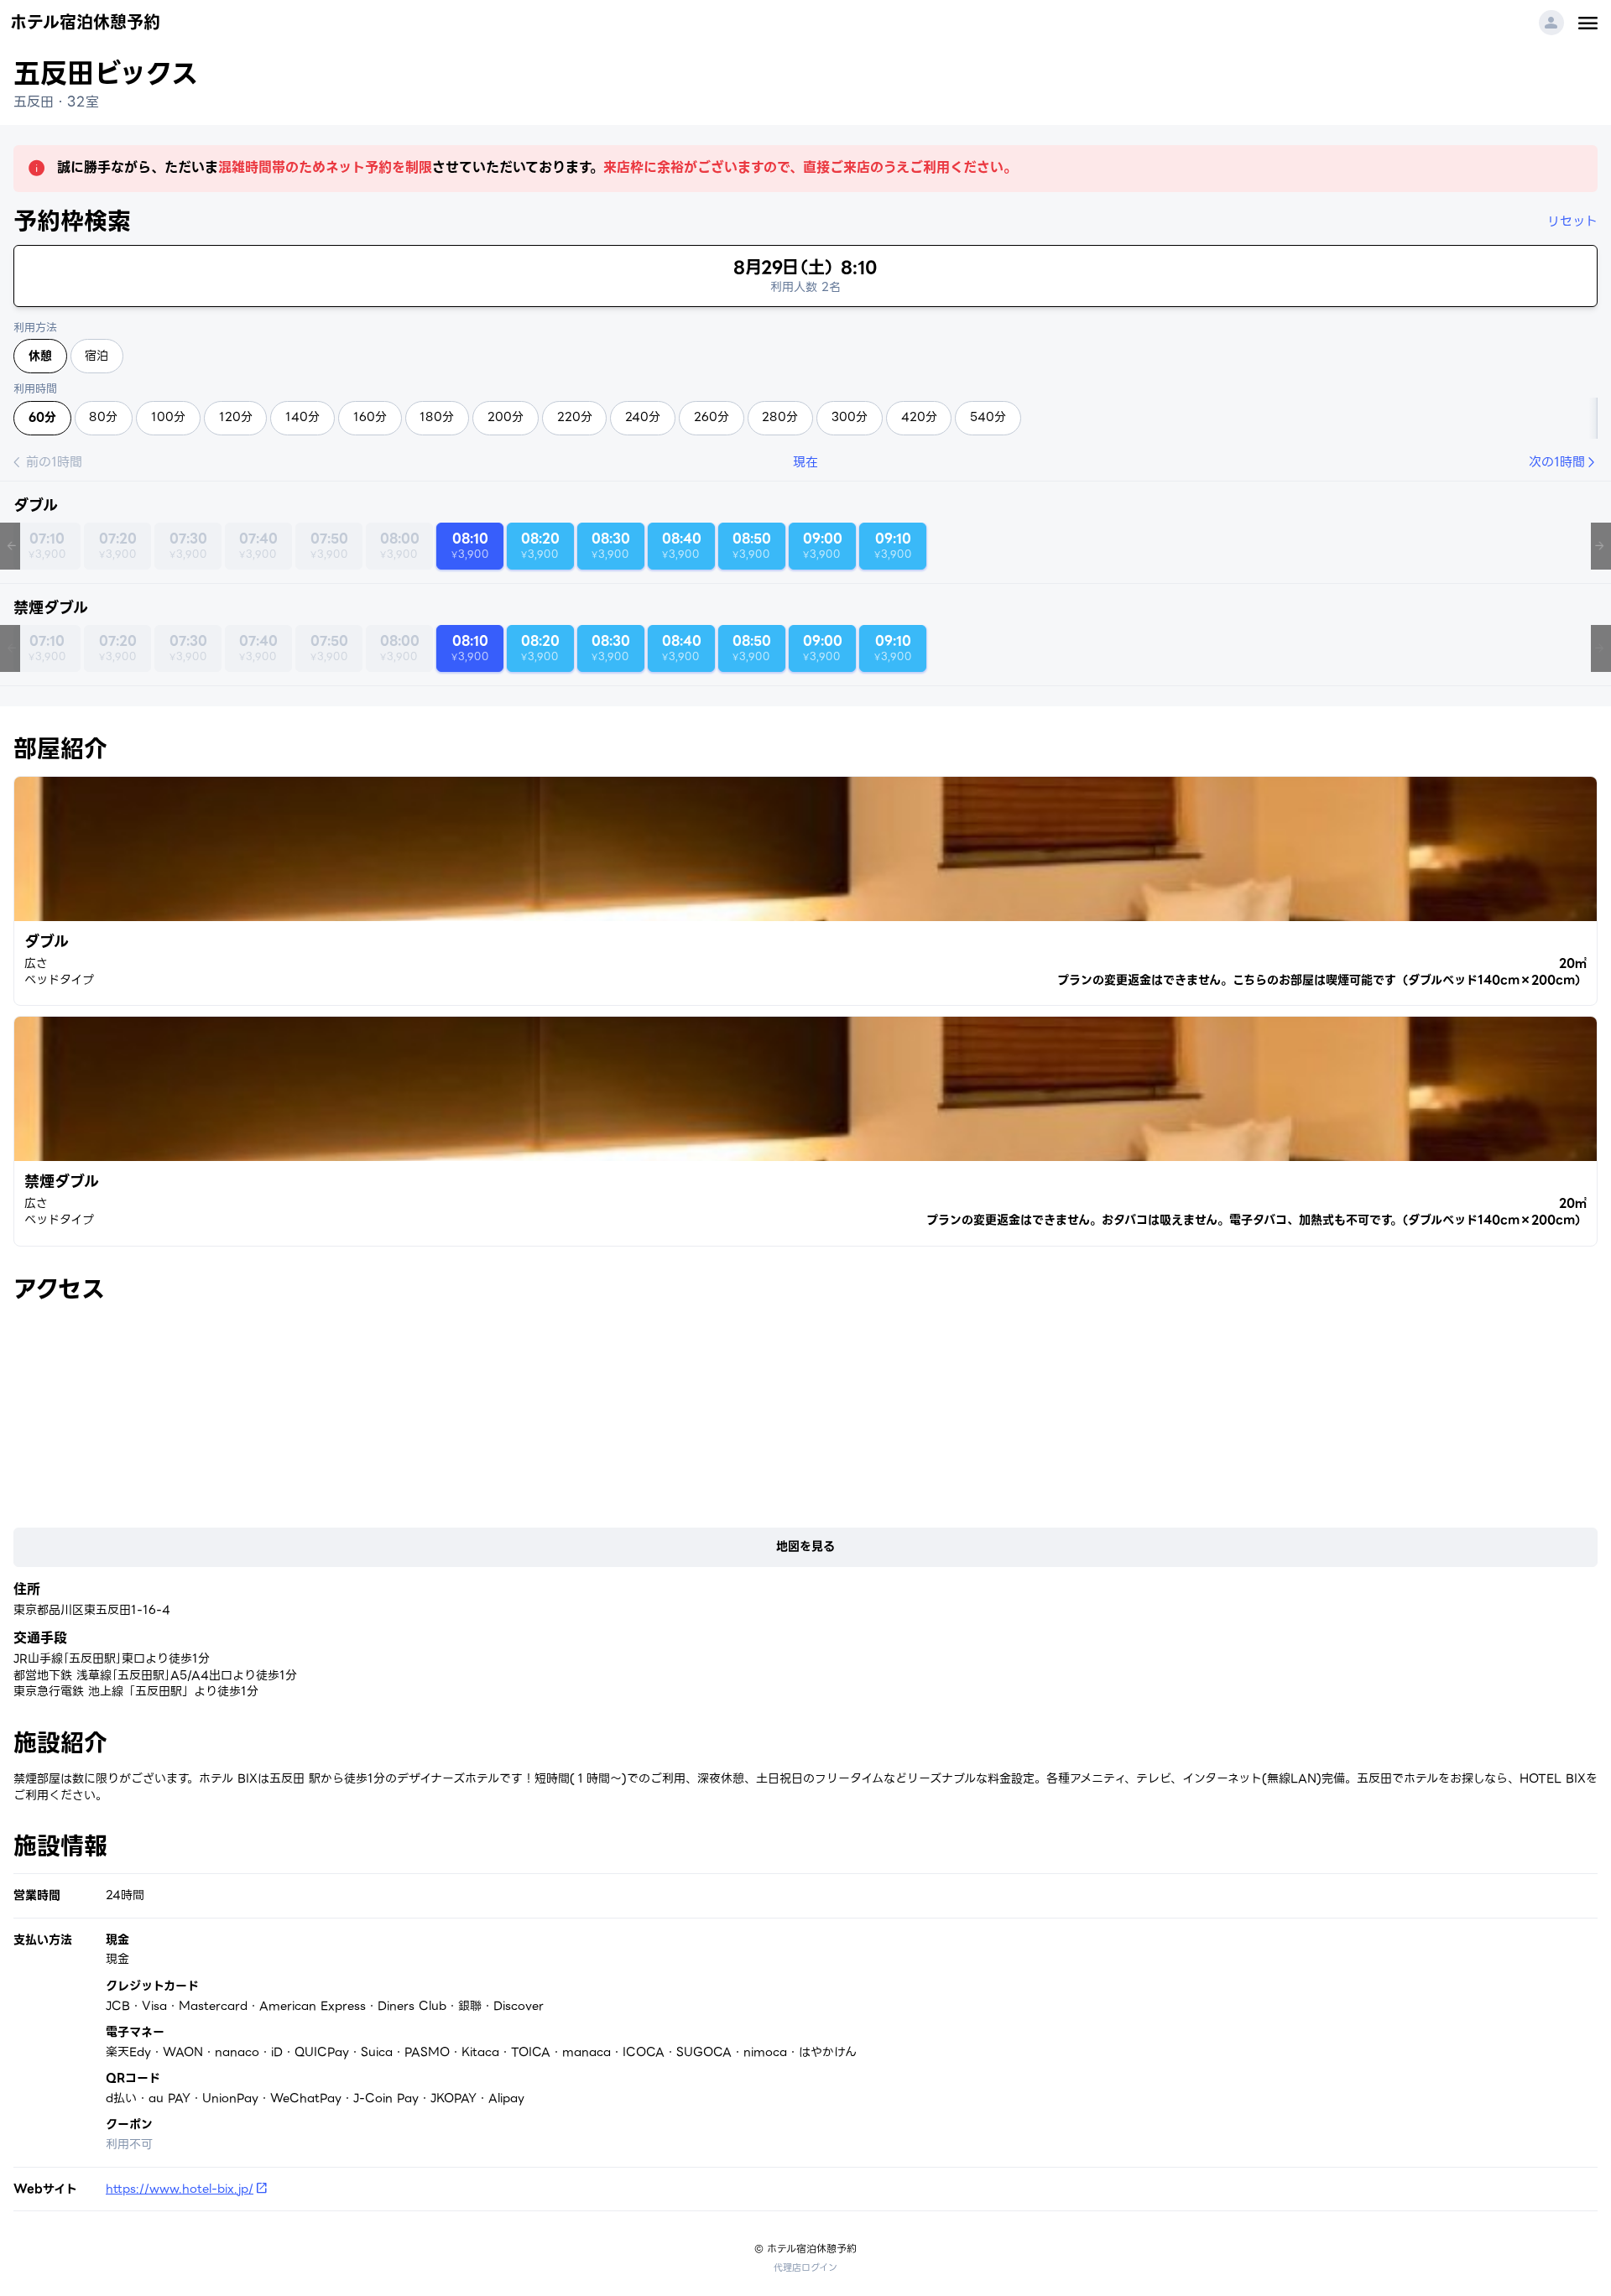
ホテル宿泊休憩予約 (85, 23)
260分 (712, 417)
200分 (506, 417)
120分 (236, 417)
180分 (437, 417)
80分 (103, 417)
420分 (919, 417)
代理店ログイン (805, 2267)
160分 (370, 417)
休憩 (40, 356)
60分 (42, 417)
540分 (988, 417)
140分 (302, 417)
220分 (575, 417)
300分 (850, 417)
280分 (780, 417)
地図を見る (805, 1546)
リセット (1572, 221)
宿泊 (96, 356)
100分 (168, 417)
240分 (643, 417)
